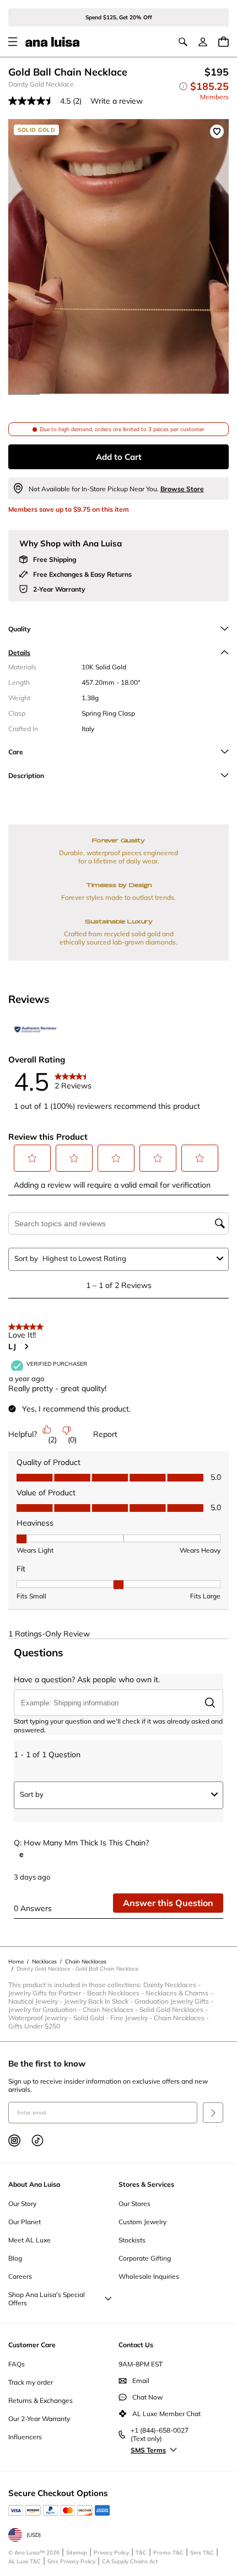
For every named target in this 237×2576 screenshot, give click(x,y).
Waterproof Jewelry (41, 2018)
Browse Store (182, 489)
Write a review (117, 101)
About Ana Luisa (34, 2184)
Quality (20, 629)
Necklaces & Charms (180, 1993)
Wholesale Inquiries (149, 2276)
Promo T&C (168, 2553)
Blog (15, 2258)
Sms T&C (202, 2553)
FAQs (17, 2364)
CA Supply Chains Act (130, 2561)
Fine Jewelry (132, 2018)
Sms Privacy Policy (71, 2561)
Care (16, 752)
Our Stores (134, 2204)
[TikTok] (37, 2140)
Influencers (25, 2437)
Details (19, 653)
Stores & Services (146, 2184)
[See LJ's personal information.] (26, 1346)
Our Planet (25, 2222)
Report (105, 1434)
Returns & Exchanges (41, 2400)
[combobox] (127, 1258)
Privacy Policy (111, 2553)
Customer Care (32, 2345)
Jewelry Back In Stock (99, 2001)
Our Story (22, 2204)
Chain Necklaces (111, 2009)
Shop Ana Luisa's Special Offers (47, 2299)
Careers (20, 2276)
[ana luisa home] (52, 42)
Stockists (132, 2240)
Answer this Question (168, 1903)
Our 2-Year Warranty (39, 2419)
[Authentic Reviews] (36, 1029)
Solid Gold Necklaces (174, 2009)
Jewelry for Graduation (45, 2009)
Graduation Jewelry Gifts (175, 2001)
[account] (203, 42)
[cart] (223, 42)
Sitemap (77, 2553)
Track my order (31, 2382)
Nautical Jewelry (36, 2001)
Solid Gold (92, 2018)
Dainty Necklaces (173, 1985)
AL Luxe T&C (25, 2561)
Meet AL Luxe (29, 2240)
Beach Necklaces (116, 1993)
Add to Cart (119, 457)
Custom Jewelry (142, 2222)
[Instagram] (14, 2140)
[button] (33, 1158)
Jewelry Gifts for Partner (48, 1993)
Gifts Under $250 (34, 2026)
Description (26, 776)
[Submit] (213, 2113)
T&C (141, 2553)
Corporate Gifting (145, 2258)
